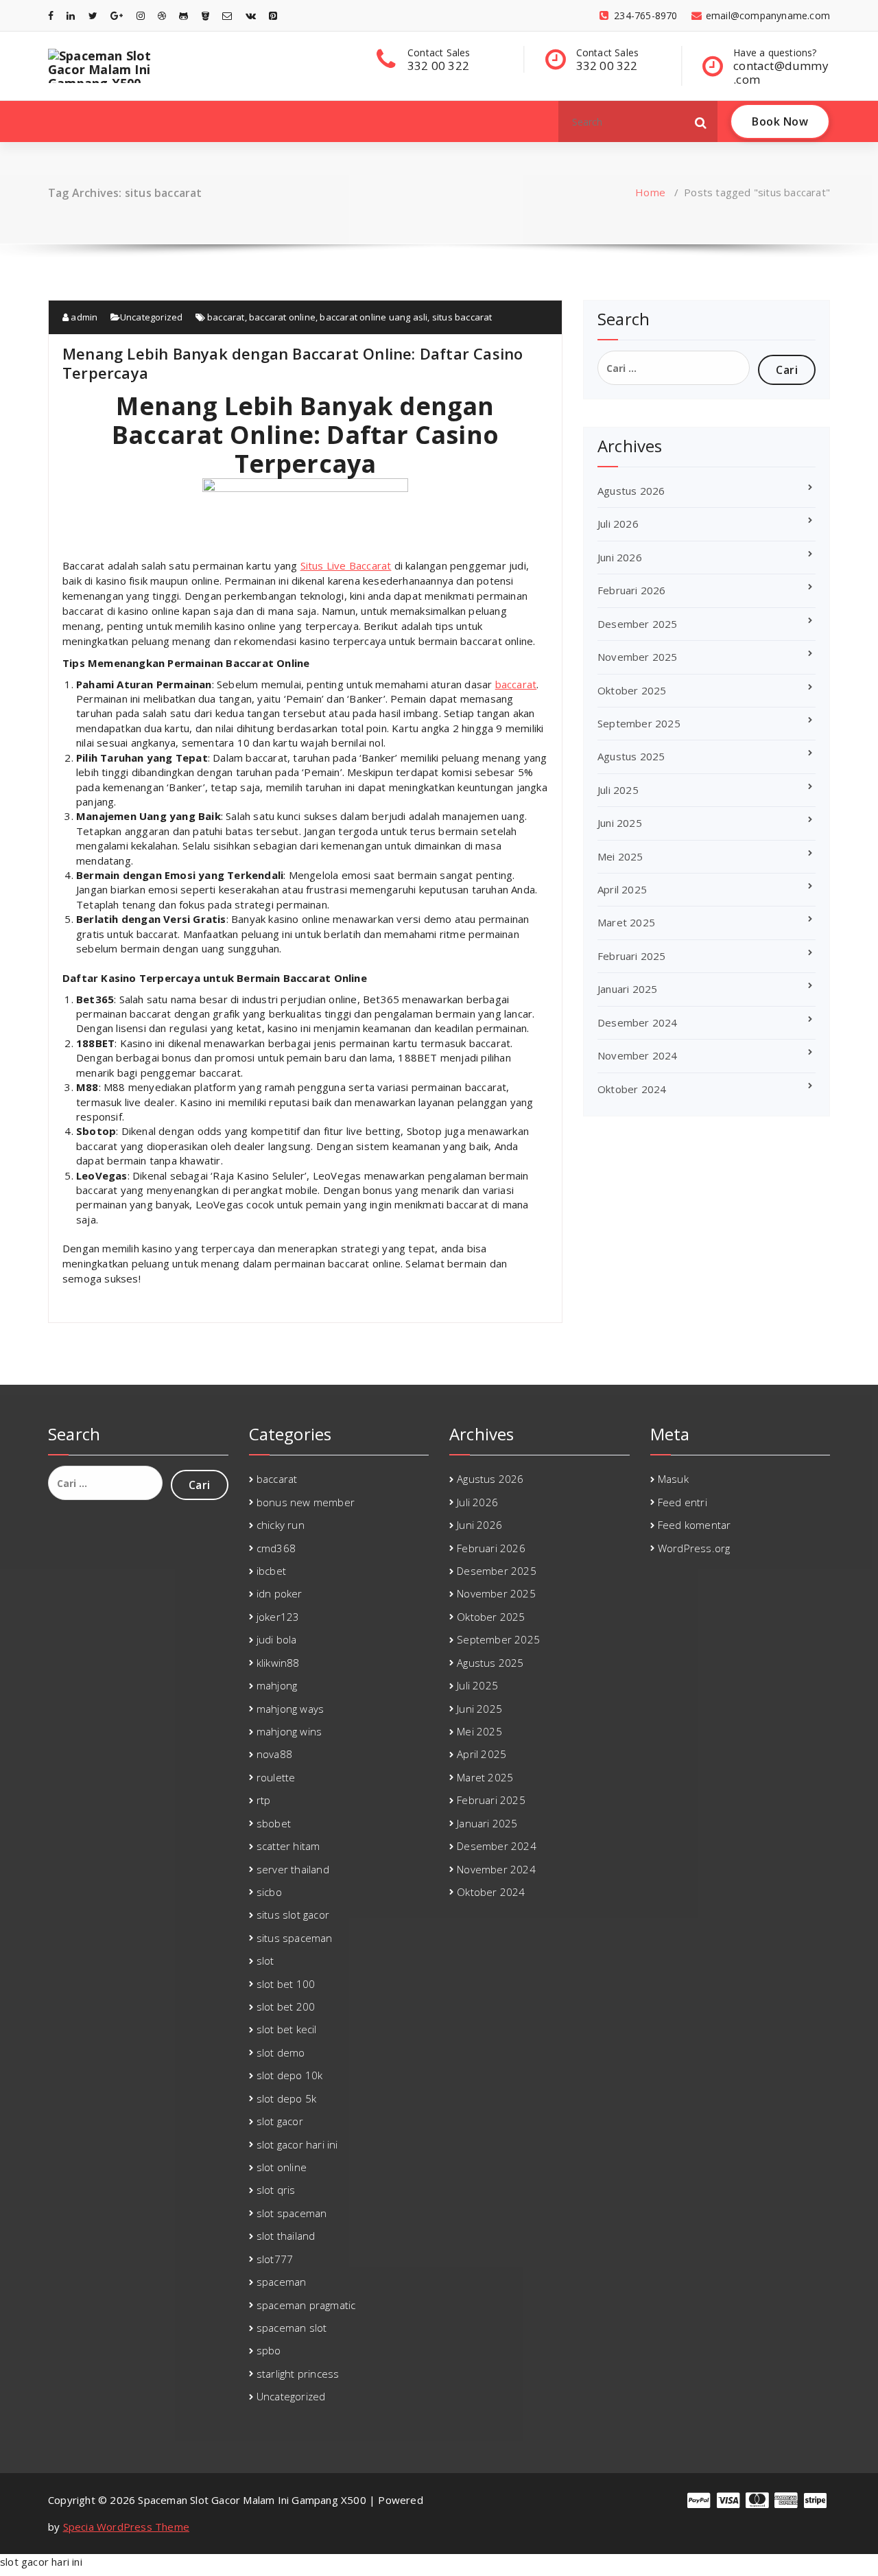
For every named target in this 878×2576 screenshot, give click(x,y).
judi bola (277, 1639)
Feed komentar (695, 1525)
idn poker (280, 1593)
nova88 (274, 1754)
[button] (701, 121)
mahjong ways (290, 1709)
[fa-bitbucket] (205, 15)
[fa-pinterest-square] (273, 15)
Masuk (673, 1479)
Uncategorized (152, 317)
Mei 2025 (620, 856)
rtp (264, 1800)
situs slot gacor (293, 1915)
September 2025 (639, 723)
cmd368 (276, 1548)
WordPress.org (694, 1548)
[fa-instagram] (141, 15)
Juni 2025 (620, 823)
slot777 (275, 2259)
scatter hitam (288, 1846)
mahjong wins (289, 1731)
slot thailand (286, 2236)
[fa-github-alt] (183, 15)
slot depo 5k (286, 2098)
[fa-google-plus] (117, 15)
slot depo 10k (290, 2075)
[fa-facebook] (51, 15)
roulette (276, 1777)
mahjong (277, 1685)
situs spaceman (295, 1938)
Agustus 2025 (631, 756)
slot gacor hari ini (297, 2144)
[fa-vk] (251, 15)
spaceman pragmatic (306, 2305)
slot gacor (280, 2121)
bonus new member (306, 1502)
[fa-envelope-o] (227, 15)
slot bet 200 (286, 2006)
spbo (269, 2350)
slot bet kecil (287, 2029)
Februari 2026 (632, 590)
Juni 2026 (620, 557)
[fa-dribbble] (162, 15)
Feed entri (683, 1502)
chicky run (281, 1525)
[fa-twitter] (93, 15)
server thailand (293, 1869)
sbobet (274, 1823)
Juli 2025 (618, 790)
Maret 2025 (626, 922)
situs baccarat (462, 317)
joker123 (278, 1617)
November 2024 (638, 1055)
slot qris (276, 2190)
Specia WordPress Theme (126, 2527)
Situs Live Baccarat (346, 565)
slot (265, 1960)
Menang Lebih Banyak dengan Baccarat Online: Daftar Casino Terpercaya (293, 363)
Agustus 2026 (631, 491)
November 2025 (638, 657)
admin (83, 317)
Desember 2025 (638, 624)
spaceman (282, 2282)
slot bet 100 (286, 1984)
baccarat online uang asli (373, 317)
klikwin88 (278, 1663)
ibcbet (271, 1571)
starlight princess (298, 2374)
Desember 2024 (638, 1022)
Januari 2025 (627, 989)
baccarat (226, 317)
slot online (282, 2167)
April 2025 (622, 889)
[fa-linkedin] (71, 15)
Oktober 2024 (632, 1089)
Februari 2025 (632, 956)
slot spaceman (292, 2213)
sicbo (269, 1892)
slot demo (281, 2052)
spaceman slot (292, 2328)
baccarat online (282, 317)
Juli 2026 (618, 524)
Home (650, 192)
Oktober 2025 (632, 690)
